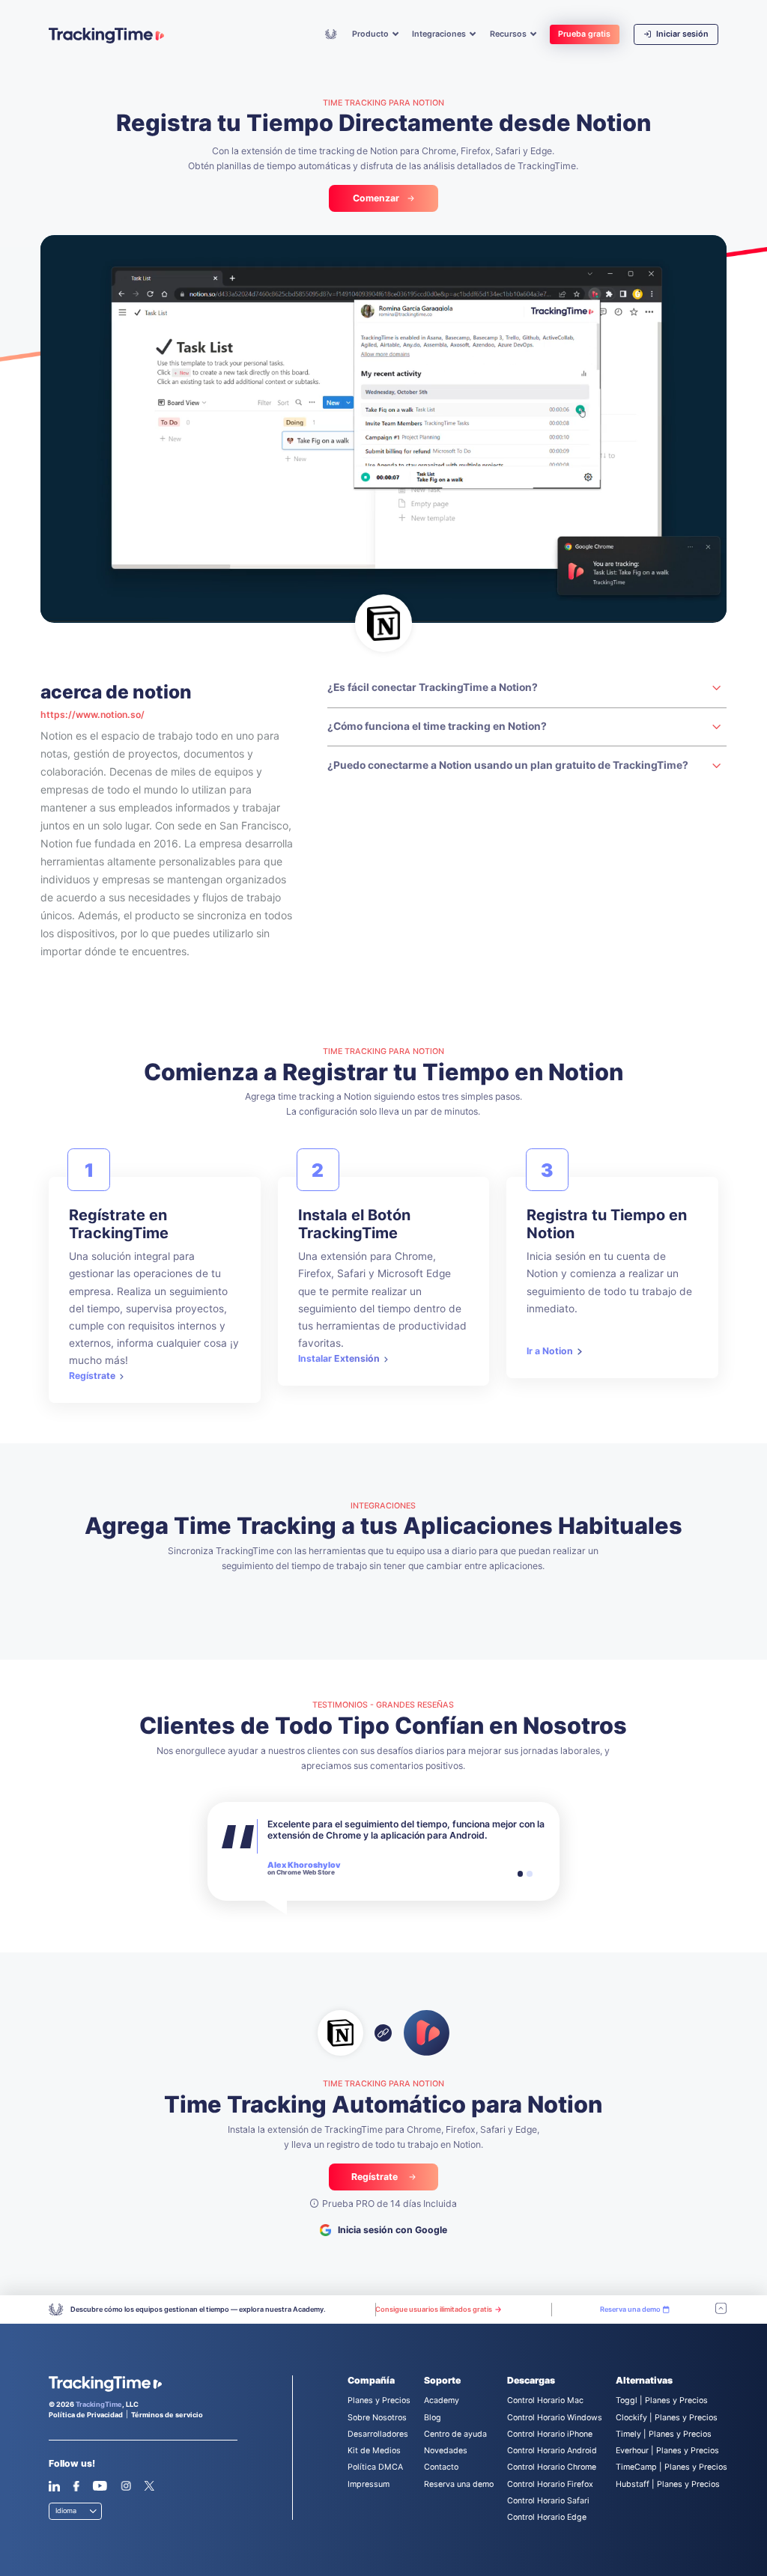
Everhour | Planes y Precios (667, 2451)
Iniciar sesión (681, 34)
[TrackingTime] (106, 36)
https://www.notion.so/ (93, 715)
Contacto (441, 2467)
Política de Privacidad (86, 2415)
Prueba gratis (584, 34)
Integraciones (440, 34)
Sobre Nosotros (377, 2418)
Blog (433, 2418)
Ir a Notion (550, 1351)
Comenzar (376, 198)
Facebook (76, 2486)
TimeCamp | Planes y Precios (671, 2467)
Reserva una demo (459, 2484)
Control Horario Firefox (550, 2484)
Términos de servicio (167, 2415)
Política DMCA (375, 2467)
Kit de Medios (374, 2451)
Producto (372, 34)
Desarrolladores (378, 2434)
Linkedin (54, 2486)
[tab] (521, 1874)
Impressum (369, 2484)
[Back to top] (721, 2309)
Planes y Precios (379, 2400)
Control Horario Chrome (552, 2467)
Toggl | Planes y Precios (662, 2400)
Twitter (149, 2486)
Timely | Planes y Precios (664, 2434)
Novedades (446, 2451)
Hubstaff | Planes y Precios (668, 2484)
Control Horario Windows (555, 2418)
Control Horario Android (552, 2451)
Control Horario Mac (545, 2400)
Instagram (126, 2486)
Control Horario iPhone (550, 2434)
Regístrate (92, 1376)
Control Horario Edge (547, 2517)
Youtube (100, 2486)
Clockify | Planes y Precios (667, 2418)
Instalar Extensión (339, 1358)
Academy (331, 34)
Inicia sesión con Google (392, 2230)
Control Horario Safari (548, 2501)
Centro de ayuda (455, 2434)
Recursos (509, 34)
